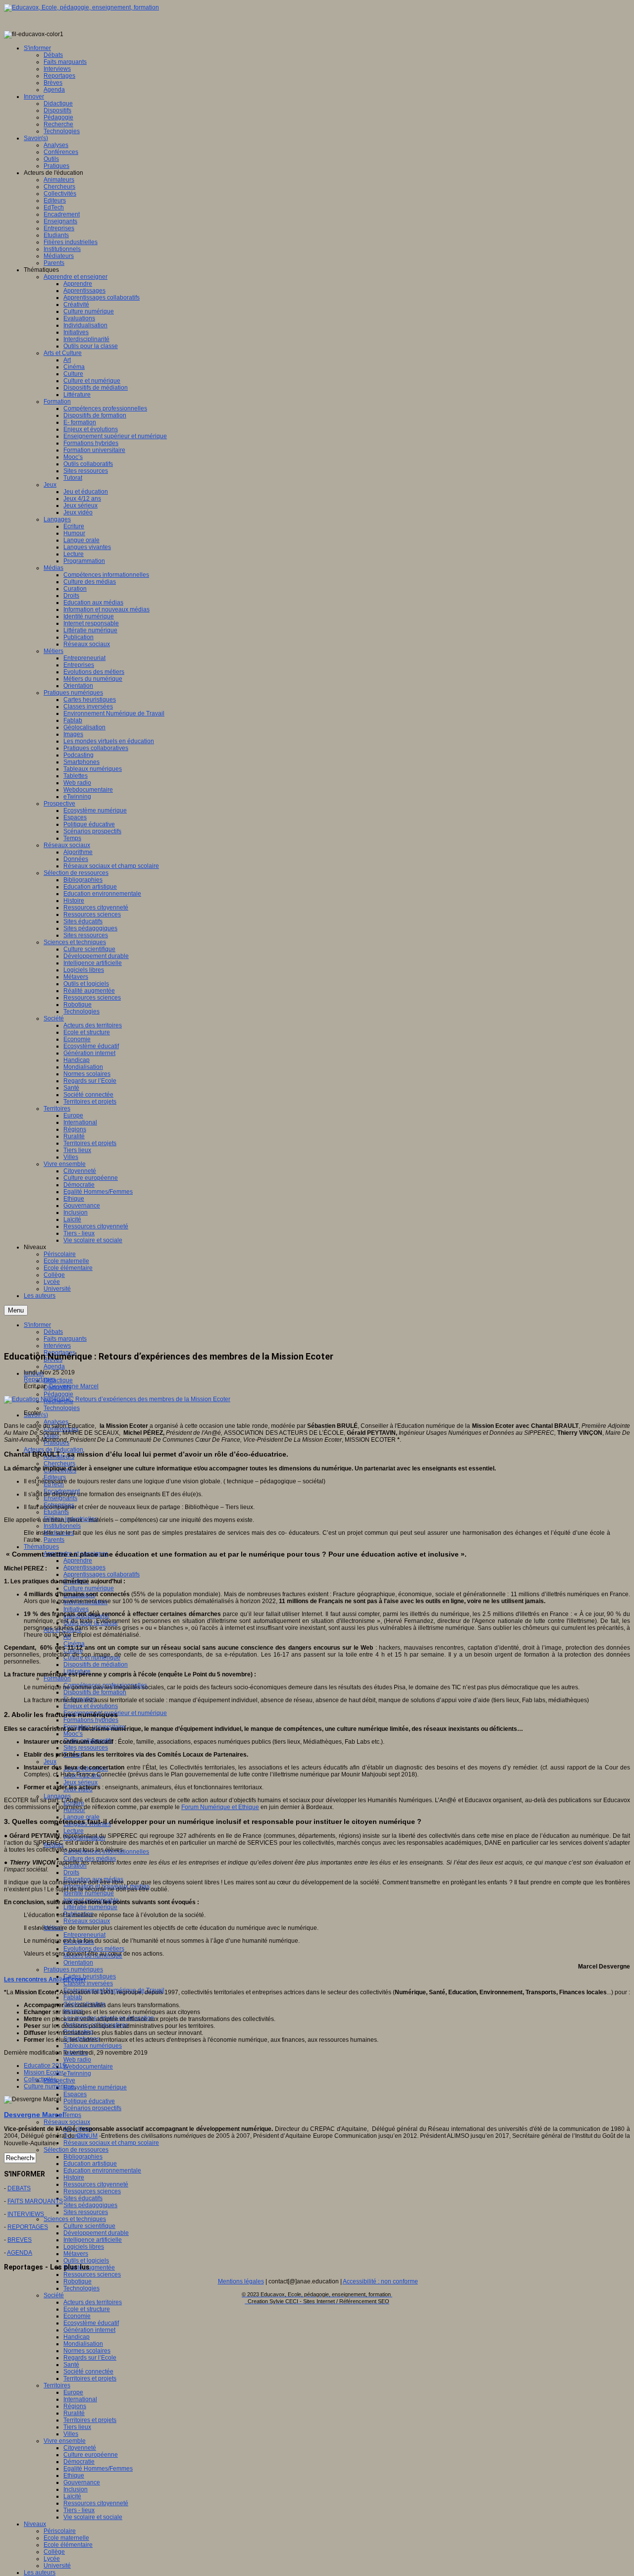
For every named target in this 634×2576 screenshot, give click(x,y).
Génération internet (89, 2330)
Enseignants (60, 1498)
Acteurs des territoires (93, 2302)
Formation (57, 1678)
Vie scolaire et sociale (93, 2517)
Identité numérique (89, 1893)
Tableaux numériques (93, 2046)
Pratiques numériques (73, 1970)
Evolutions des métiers (94, 1949)
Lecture (74, 1831)
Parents (54, 1540)
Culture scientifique (89, 2226)
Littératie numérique (90, 1907)
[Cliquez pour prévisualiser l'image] (117, 1399)
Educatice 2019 (45, 2066)
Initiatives (76, 1609)
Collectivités (40, 2079)
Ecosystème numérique (95, 2087)
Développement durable (96, 2233)
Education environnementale (102, 2171)
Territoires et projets (90, 2378)
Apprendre (78, 1561)
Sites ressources (86, 1748)
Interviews (57, 1346)
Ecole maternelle (66, 2538)
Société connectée (88, 2372)
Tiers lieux (77, 2427)
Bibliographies (83, 2157)
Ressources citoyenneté (96, 2184)
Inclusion (76, 2489)
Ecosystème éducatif (91, 2323)
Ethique (74, 2475)
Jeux (50, 1762)
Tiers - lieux (79, 2510)
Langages (57, 1796)
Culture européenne (91, 2455)
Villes (71, 2434)
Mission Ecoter (43, 2072)
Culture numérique (89, 1588)
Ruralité (74, 2413)
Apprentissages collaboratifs (102, 1574)
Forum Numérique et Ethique (220, 1807)
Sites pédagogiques (90, 2205)
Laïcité (72, 2496)
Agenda (54, 1366)
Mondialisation (83, 2344)
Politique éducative (89, 2101)
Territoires (57, 2385)
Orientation (78, 1963)
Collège (54, 2552)
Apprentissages (84, 1567)
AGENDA (20, 2253)
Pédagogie (58, 1394)
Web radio (77, 2060)
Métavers (76, 2254)
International (80, 2399)
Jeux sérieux (80, 1782)
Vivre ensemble (65, 2441)
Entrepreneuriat (84, 1935)
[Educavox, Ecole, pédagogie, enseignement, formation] (81, 7)
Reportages (40, 1379)
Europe (73, 2392)
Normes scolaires (87, 2351)
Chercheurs (59, 1464)
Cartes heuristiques (90, 1976)
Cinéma (74, 1644)
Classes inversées (88, 1983)
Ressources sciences (92, 2191)
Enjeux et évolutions (91, 1706)
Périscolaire (60, 2531)
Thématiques (41, 1547)
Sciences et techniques (75, 2219)
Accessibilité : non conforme (380, 2281)
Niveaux (35, 2524)
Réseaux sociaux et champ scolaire (111, 2143)
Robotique (78, 2281)
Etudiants (56, 1512)
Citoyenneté (80, 2448)
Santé (71, 2365)
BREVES (20, 2240)
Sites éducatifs (83, 2198)
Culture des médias (90, 1859)
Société (54, 2295)
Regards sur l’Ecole (90, 2358)
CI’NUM (87, 2136)
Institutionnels (62, 1526)
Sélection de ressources (76, 2150)
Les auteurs (40, 2573)
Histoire (74, 2177)
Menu (16, 1310)
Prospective (59, 2080)
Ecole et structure (87, 2309)
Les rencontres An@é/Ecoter (45, 1979)
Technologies (62, 1408)
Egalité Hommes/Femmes (98, 2469)
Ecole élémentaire (68, 2545)
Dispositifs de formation (95, 1692)
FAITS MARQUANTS (35, 2201)
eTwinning (77, 2073)
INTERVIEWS (26, 2214)
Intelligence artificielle (93, 2240)
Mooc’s (73, 1734)
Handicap (77, 2337)
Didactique (58, 1380)
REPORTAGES (28, 2227)
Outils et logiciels (86, 2261)
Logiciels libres (84, 2247)
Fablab (73, 1997)
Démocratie (79, 2462)
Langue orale (81, 1817)
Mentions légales (241, 2281)
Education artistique (90, 2164)
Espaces (75, 2094)
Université (57, 2566)
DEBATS (19, 2188)
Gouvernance (82, 2482)
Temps (72, 2115)
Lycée (52, 2559)
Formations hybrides (91, 1720)
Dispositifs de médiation (96, 1665)
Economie (77, 2316)
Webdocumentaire (88, 2067)
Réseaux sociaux (87, 1921)
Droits (71, 1872)
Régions (75, 2406)
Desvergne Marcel (74, 1386)
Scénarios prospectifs (92, 2108)
